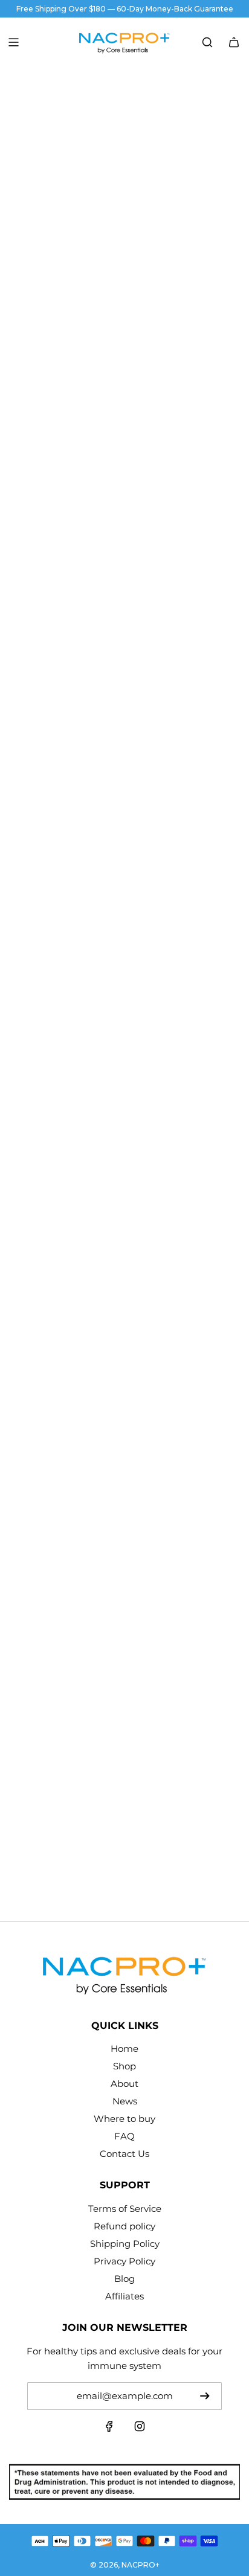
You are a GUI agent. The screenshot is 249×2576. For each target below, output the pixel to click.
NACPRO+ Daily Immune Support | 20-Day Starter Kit (111, 437)
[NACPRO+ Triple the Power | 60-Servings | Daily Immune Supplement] (124, 987)
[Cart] (234, 42)
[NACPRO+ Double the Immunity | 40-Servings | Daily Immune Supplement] (124, 635)
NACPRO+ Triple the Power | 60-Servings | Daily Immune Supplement (123, 1142)
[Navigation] (13, 42)
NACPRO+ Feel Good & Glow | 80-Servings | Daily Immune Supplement (112, 1495)
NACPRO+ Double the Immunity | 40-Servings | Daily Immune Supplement (123, 790)
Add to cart (125, 488)
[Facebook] (109, 2429)
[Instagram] (140, 2429)
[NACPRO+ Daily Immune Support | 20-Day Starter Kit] (124, 281)
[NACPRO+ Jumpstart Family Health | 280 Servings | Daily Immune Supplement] (124, 1693)
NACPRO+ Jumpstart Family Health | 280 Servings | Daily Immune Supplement (108, 1847)
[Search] (207, 42)
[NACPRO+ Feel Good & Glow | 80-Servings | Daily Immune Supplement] (124, 1340)
